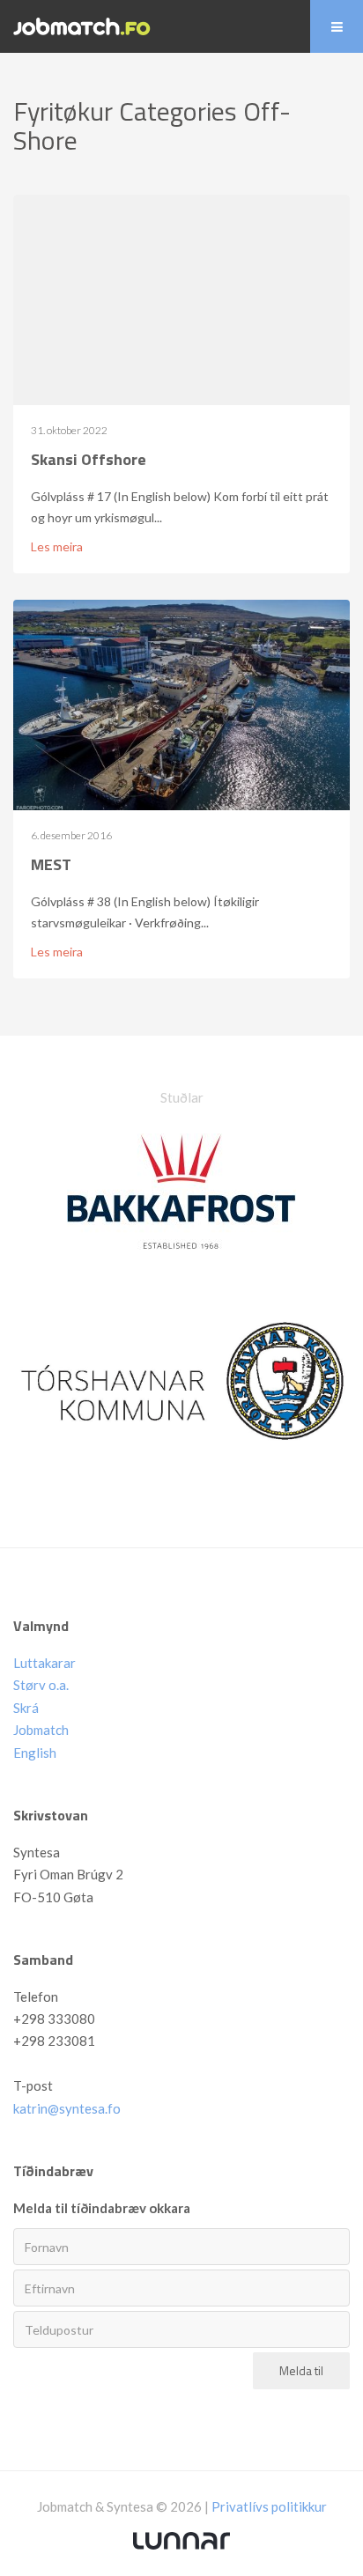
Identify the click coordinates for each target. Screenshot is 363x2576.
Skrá (26, 1708)
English (35, 1753)
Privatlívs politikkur (269, 2506)
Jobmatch (41, 1730)
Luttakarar (44, 1663)
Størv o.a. (41, 1685)
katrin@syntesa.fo (67, 2108)
